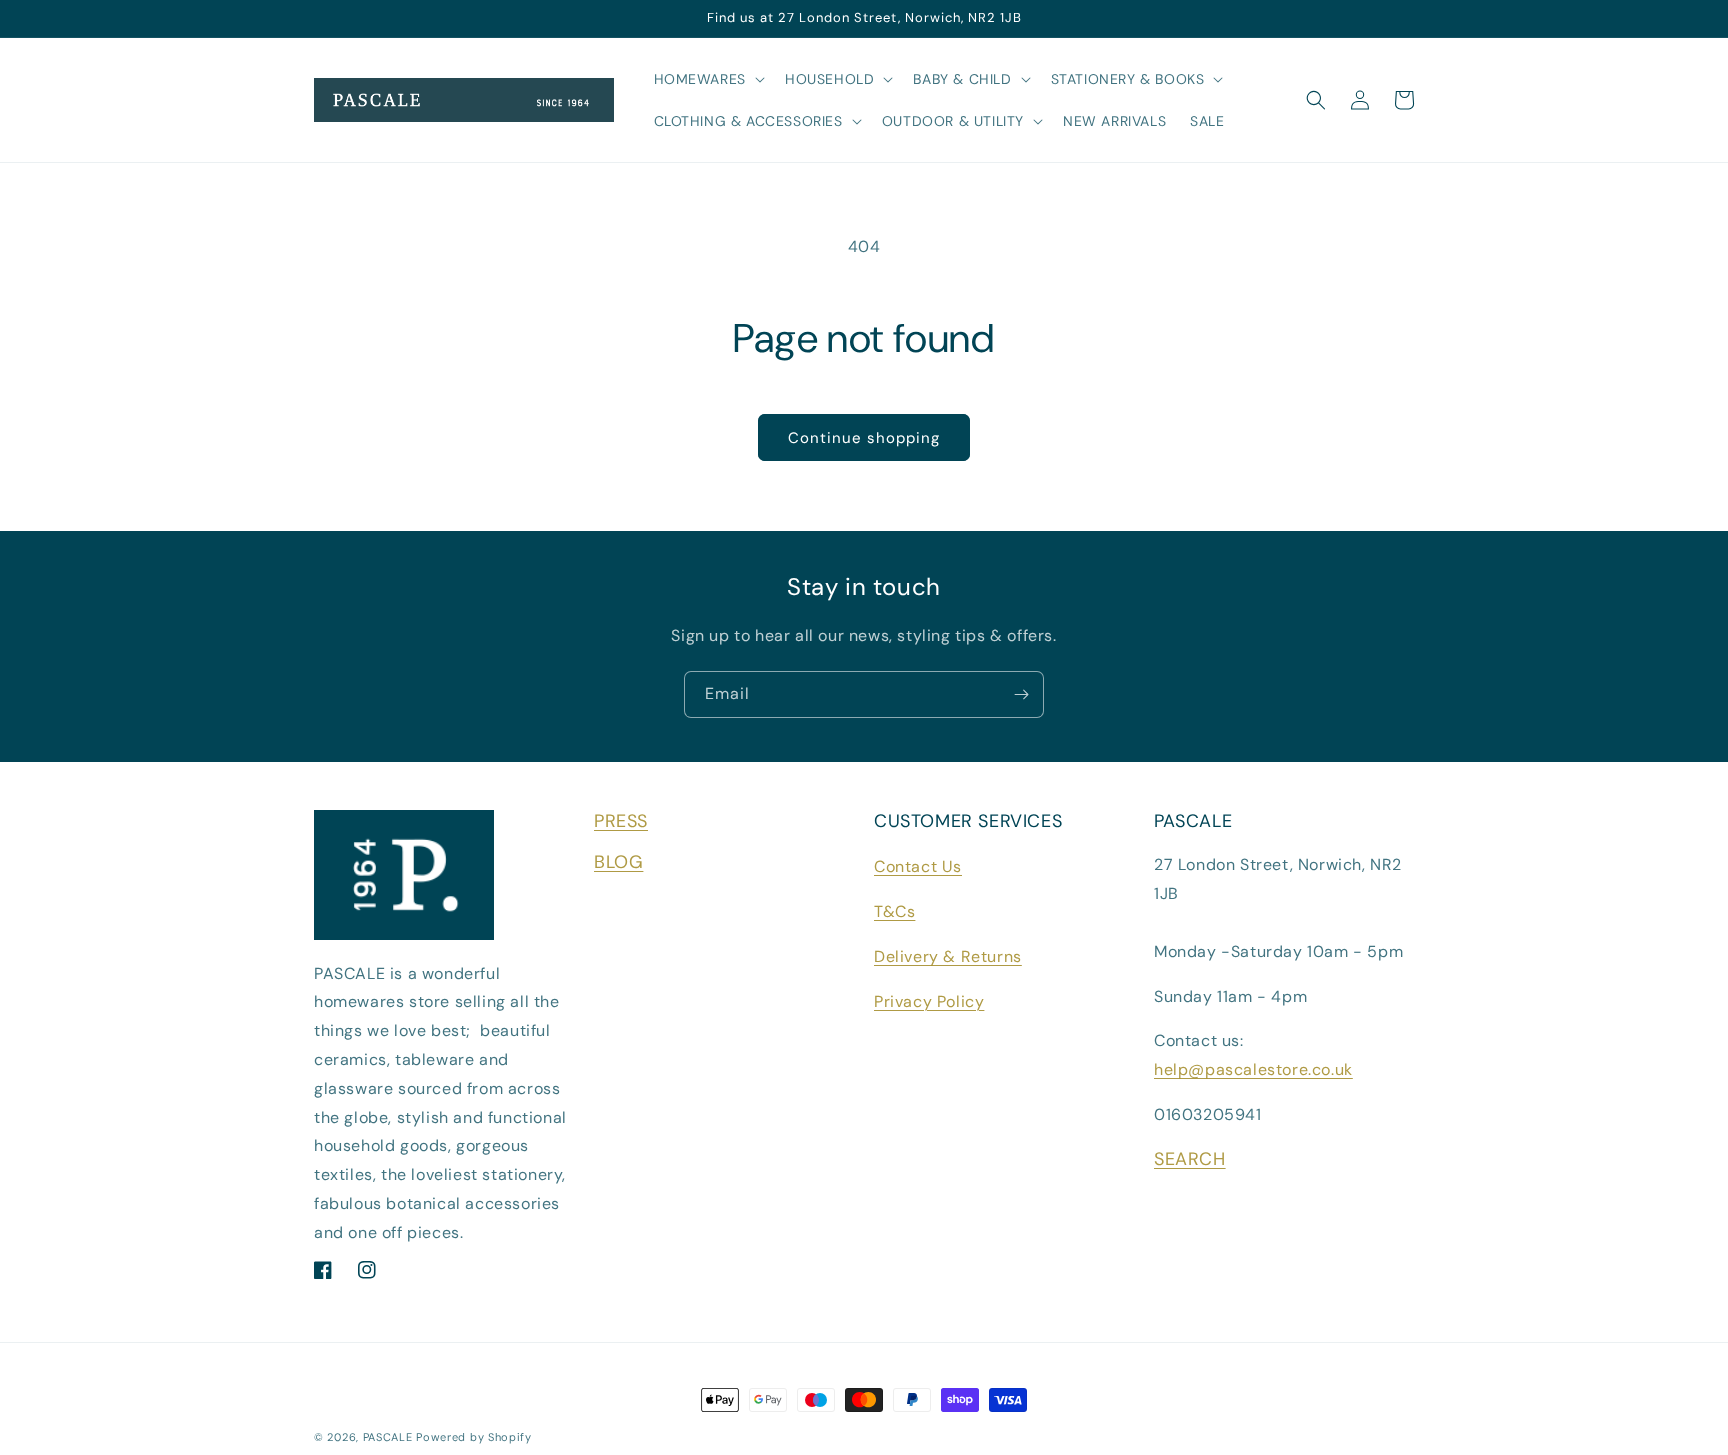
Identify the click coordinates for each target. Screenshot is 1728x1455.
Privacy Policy (929, 1001)
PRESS (621, 821)
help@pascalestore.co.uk (1253, 1069)
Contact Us (918, 866)
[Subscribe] (1021, 694)
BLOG (618, 862)
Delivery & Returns (948, 956)
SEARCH (1190, 1159)
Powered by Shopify (474, 1437)
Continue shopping (864, 438)
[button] (707, 79)
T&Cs (894, 911)
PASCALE (388, 1437)
